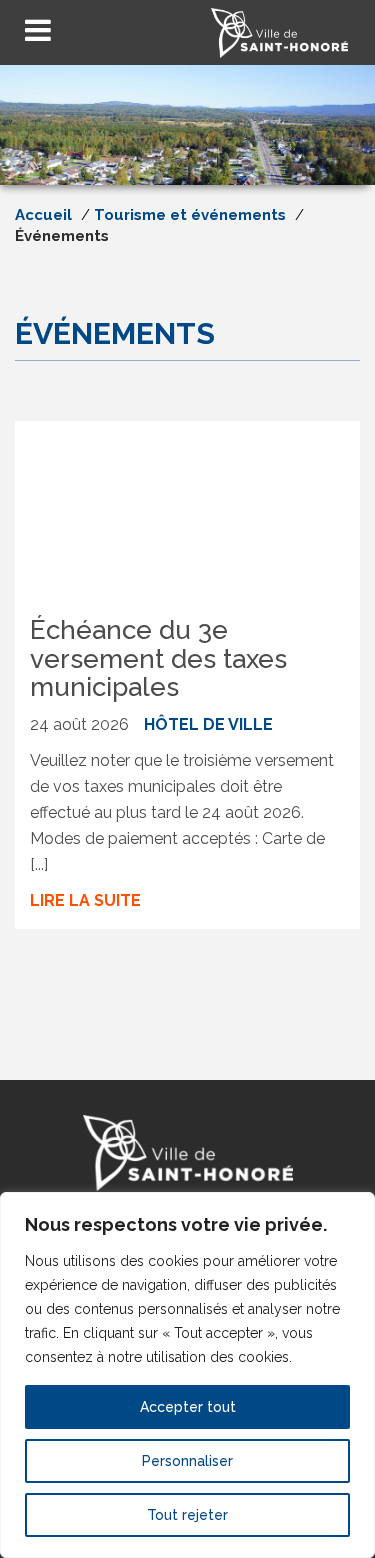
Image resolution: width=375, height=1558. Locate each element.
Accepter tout (188, 1407)
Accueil (43, 215)
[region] (187, 1375)
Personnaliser (187, 1461)
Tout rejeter (187, 1515)
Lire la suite (85, 900)
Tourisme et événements (190, 215)
